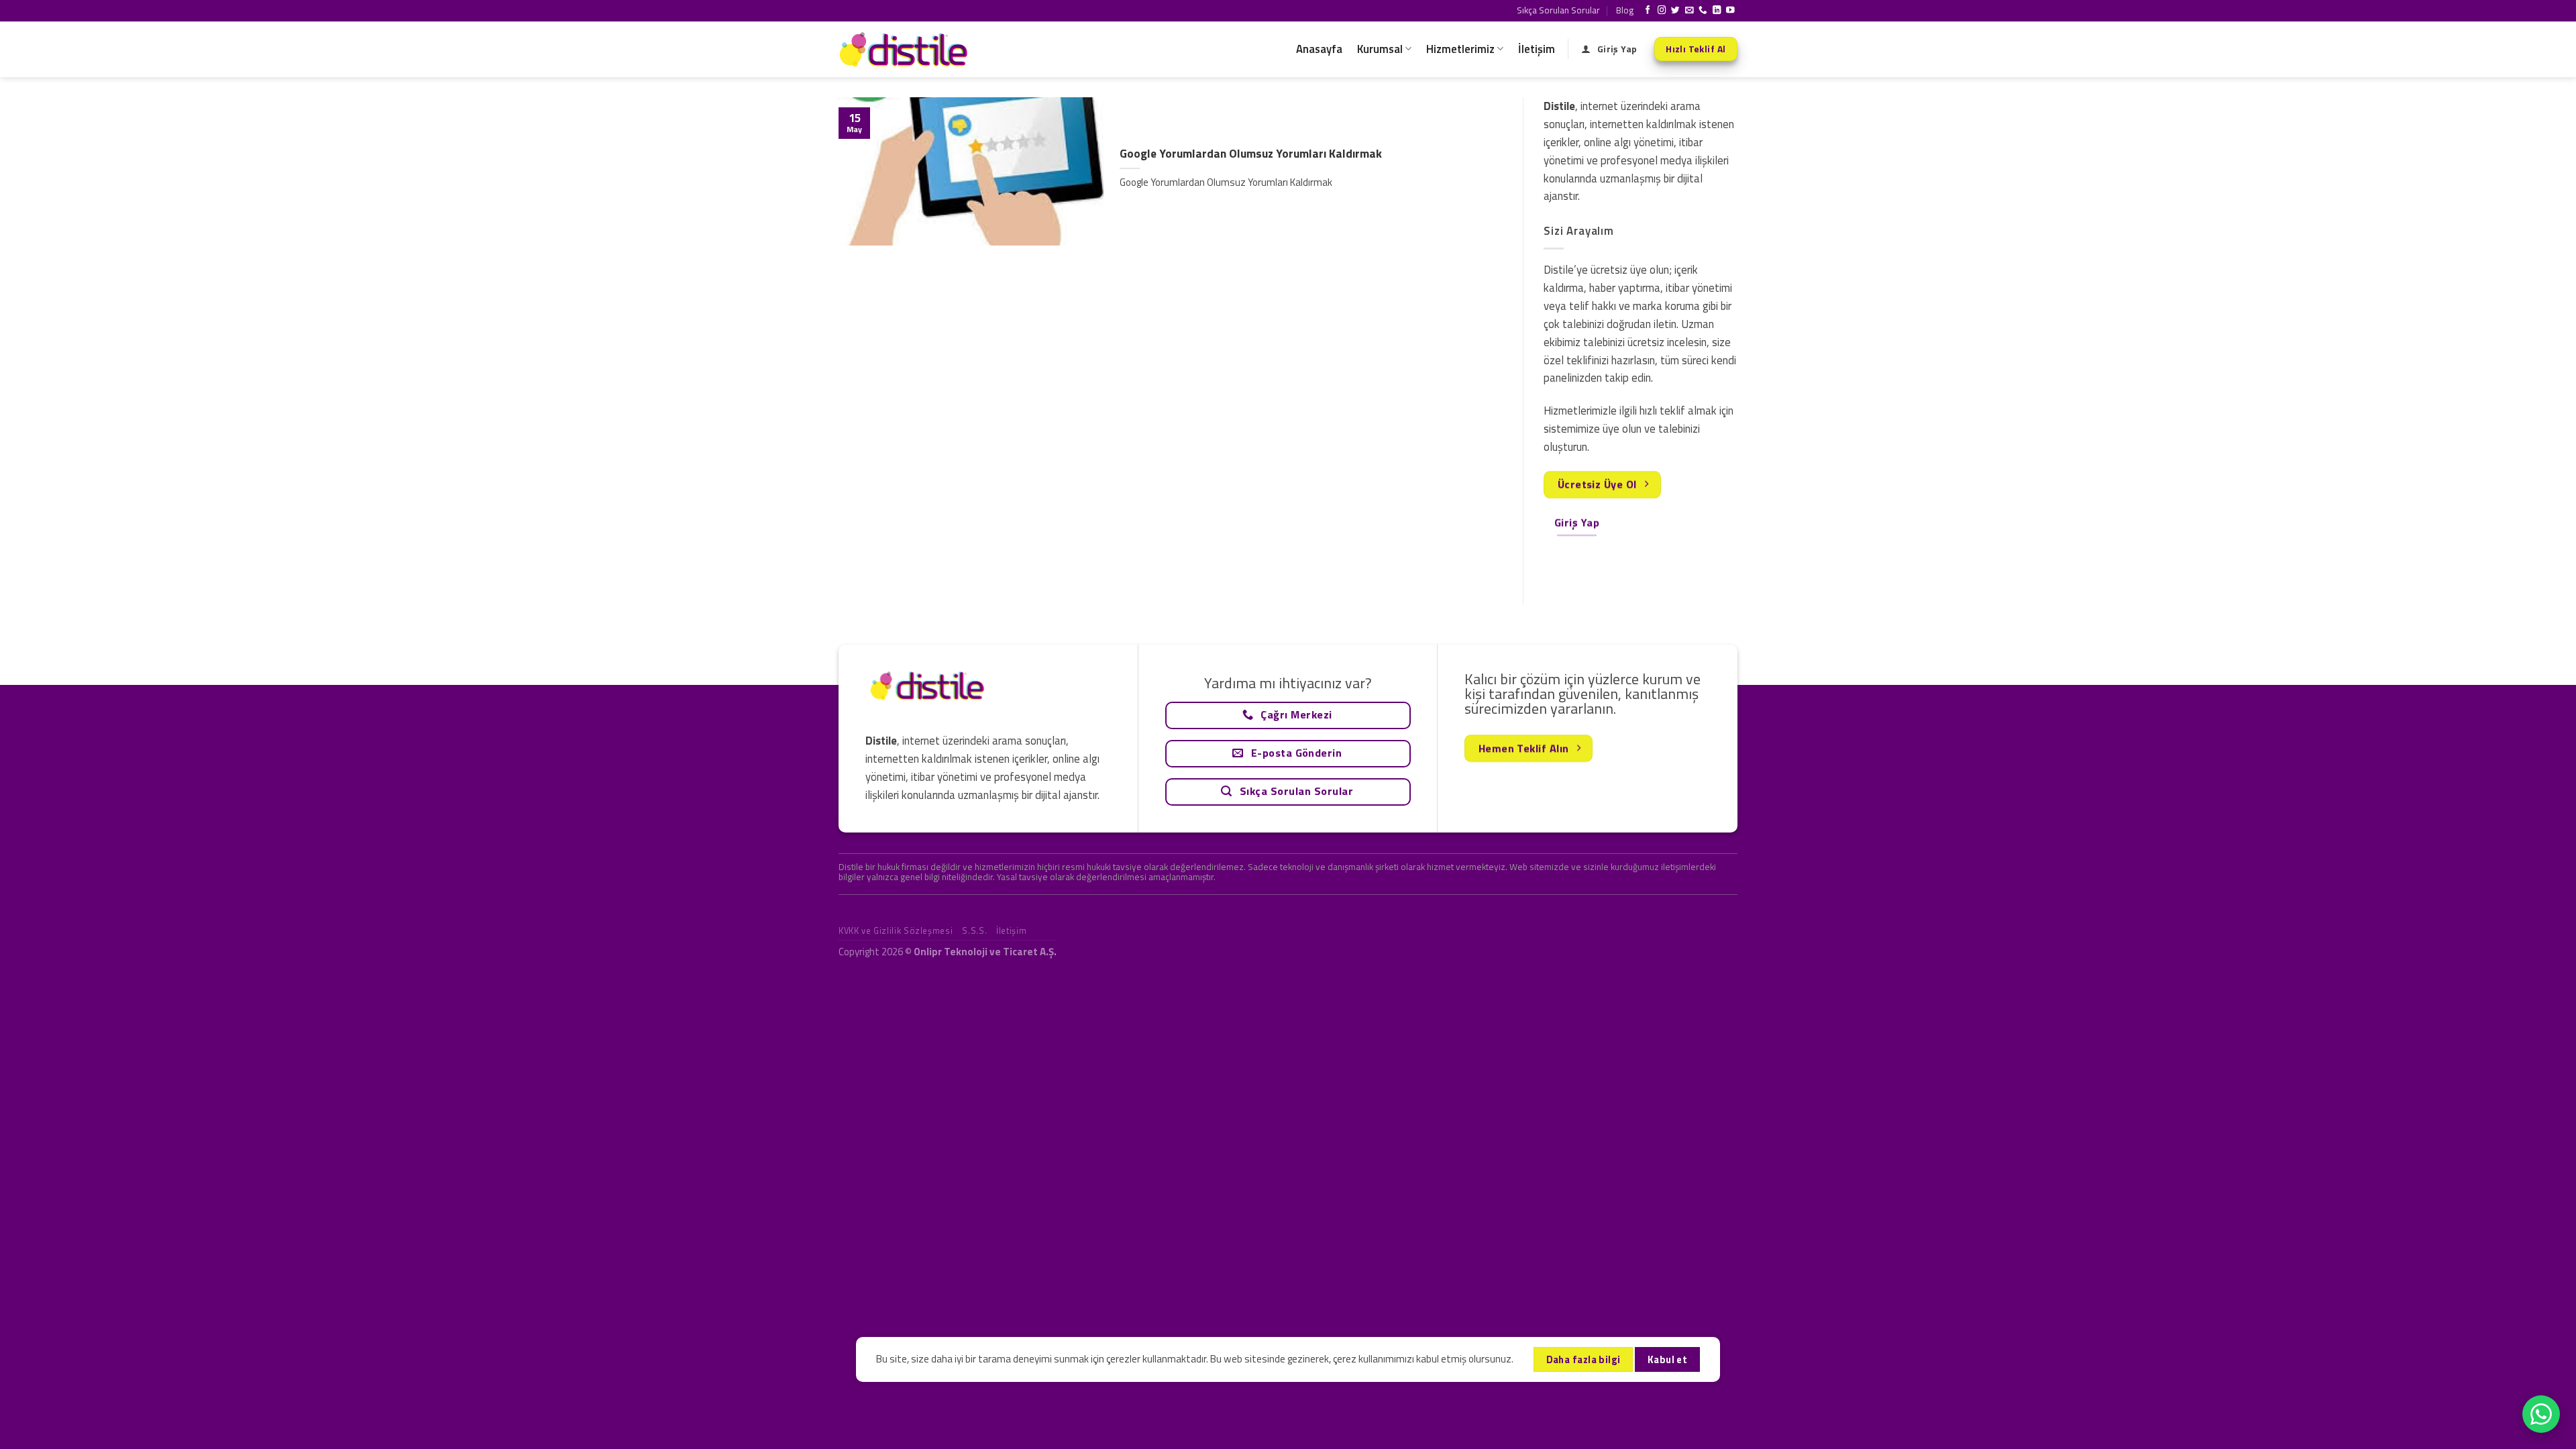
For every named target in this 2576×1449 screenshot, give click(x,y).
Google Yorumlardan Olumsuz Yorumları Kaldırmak (1251, 154)
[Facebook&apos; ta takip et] (1648, 11)
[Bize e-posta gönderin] (1689, 11)
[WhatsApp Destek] (2541, 1414)
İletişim (1537, 49)
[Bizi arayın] (1703, 11)
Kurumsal (1380, 49)
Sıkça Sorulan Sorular (1558, 10)
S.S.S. (974, 930)
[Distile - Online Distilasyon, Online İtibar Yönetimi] (906, 49)
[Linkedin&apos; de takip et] (1717, 11)
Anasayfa (1319, 49)
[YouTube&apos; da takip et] (1730, 11)
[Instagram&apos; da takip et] (1662, 11)
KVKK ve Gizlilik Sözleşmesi (896, 930)
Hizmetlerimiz (1460, 49)
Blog (1625, 10)
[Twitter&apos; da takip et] (1675, 11)
